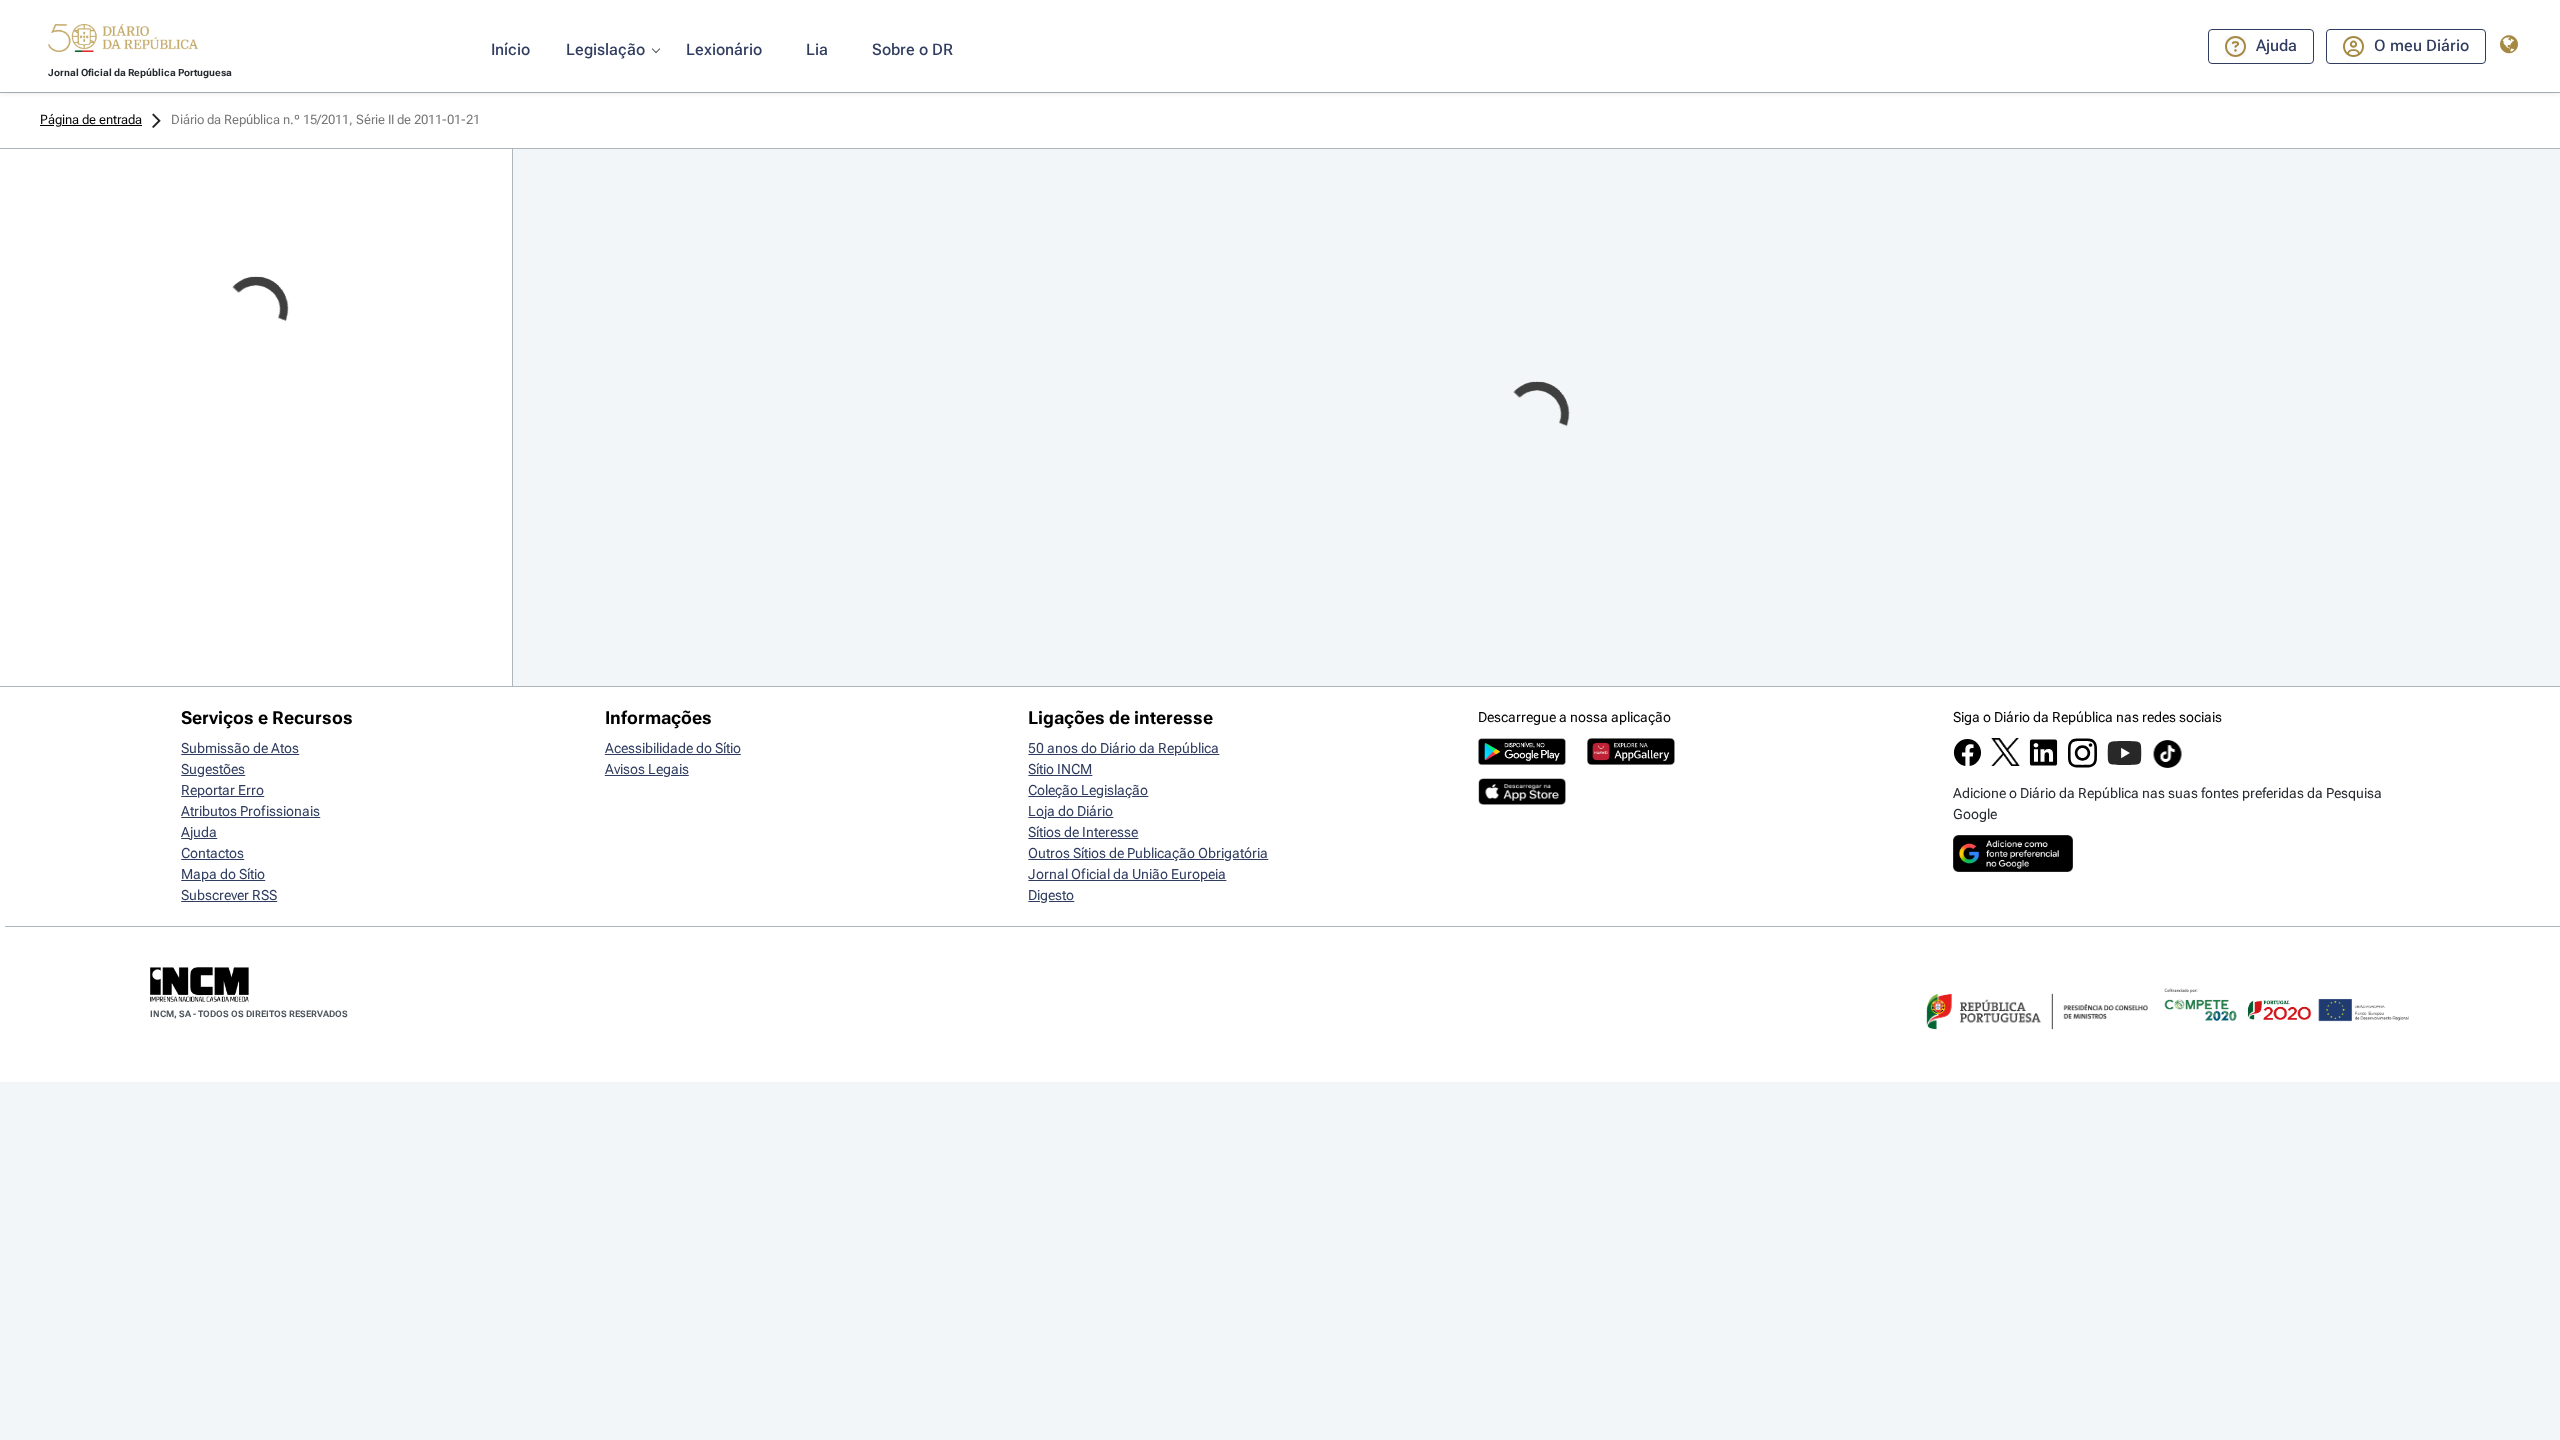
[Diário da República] (123, 42)
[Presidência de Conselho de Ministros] (2035, 1041)
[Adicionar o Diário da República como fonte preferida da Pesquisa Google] (2013, 867)
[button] (123, 41)
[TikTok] (2167, 765)
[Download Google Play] (1522, 760)
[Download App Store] (1522, 800)
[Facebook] (1967, 762)
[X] (2005, 761)
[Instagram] (2082, 763)
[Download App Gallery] (1631, 760)
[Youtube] (2124, 763)
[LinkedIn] (2043, 762)
